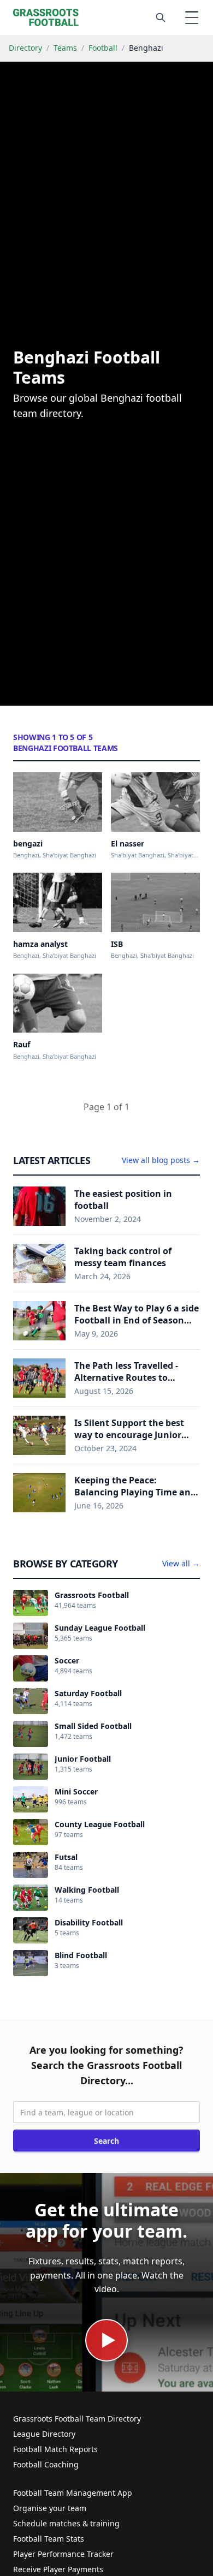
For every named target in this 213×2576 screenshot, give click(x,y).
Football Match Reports (55, 2449)
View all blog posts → (161, 1160)
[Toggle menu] (192, 17)
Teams (65, 48)
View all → (181, 1563)
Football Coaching (46, 2464)
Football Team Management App (73, 2493)
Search (106, 2141)
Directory (25, 48)
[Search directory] (161, 17)
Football (103, 48)
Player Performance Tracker (63, 2554)
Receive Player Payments (58, 2569)
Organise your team (50, 2508)
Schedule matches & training (66, 2523)
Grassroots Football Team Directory (77, 2419)
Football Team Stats (49, 2539)
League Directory (44, 2434)
